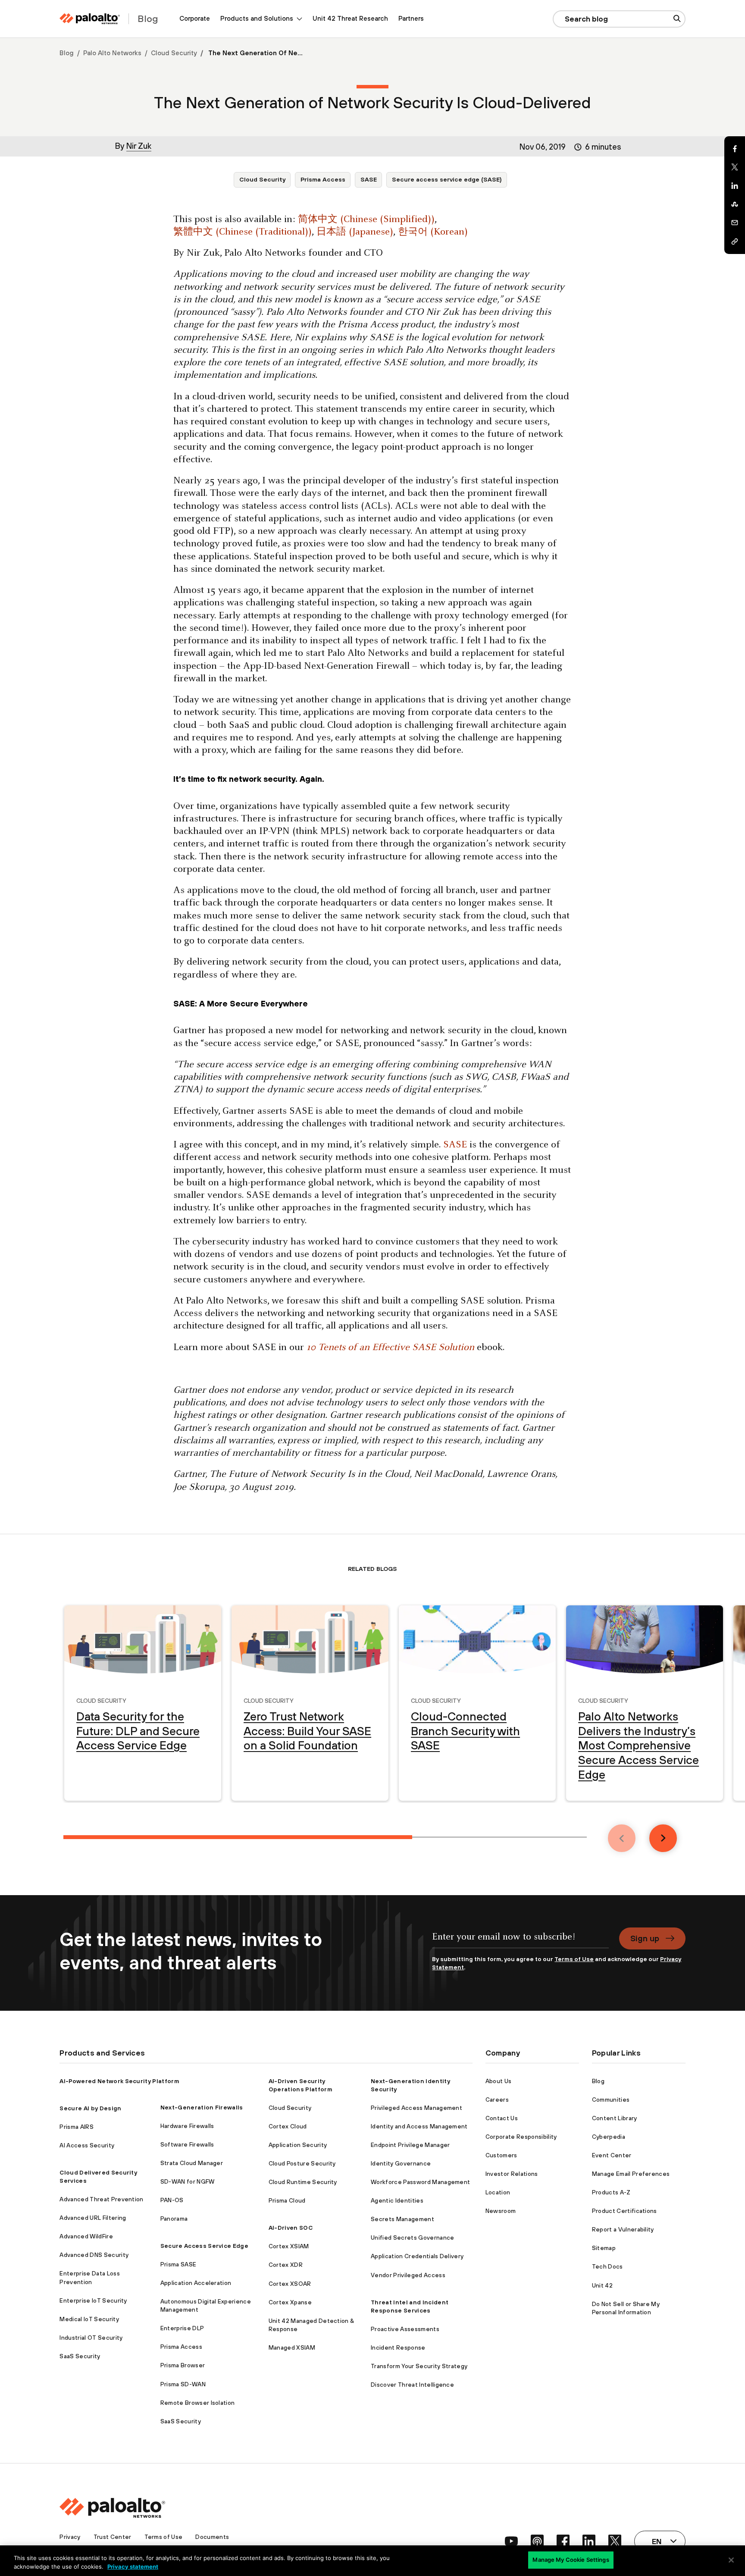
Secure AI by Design (90, 2108)
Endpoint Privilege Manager (410, 2145)
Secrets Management (402, 2219)
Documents (212, 2537)
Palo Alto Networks (112, 53)
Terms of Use (574, 1959)
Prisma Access (323, 179)
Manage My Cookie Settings (571, 2560)
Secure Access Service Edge (204, 2246)
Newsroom (501, 2211)
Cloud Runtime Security (303, 2182)
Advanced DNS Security (94, 2255)
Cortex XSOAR (290, 2284)
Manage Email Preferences (631, 2174)
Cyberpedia (609, 2137)
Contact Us (502, 2118)
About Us (499, 2081)
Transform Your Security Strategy (419, 2366)
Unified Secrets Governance (412, 2238)
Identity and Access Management (419, 2126)
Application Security (298, 2145)
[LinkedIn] (735, 186)
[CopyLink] (735, 241)
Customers (501, 2155)
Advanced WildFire (86, 2236)
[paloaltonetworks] (90, 19)
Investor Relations (512, 2174)
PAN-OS (172, 2200)
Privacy (70, 2537)
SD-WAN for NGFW (188, 2181)
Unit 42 (602, 2285)
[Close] (731, 2560)
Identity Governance (401, 2163)
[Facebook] (735, 149)
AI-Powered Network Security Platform (119, 2081)
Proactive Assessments (405, 2329)
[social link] (511, 2541)
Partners (411, 18)
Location (498, 2192)
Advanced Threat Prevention (101, 2199)
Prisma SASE (178, 2264)
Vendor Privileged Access (408, 2275)
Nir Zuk (139, 146)
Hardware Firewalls (187, 2126)
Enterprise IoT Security (93, 2300)
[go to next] (663, 1838)
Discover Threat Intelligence (412, 2385)
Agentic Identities (397, 2200)
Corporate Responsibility (521, 2137)
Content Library (615, 2118)
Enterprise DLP (182, 2328)
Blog (67, 53)
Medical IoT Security (89, 2319)
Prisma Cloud (287, 2200)
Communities (611, 2100)
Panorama (174, 2219)
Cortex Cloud (288, 2126)
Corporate (195, 18)
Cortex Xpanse (290, 2302)
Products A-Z (611, 2192)
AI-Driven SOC (291, 2228)
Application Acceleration (196, 2283)
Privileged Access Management (416, 2108)
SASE (369, 179)
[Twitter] (735, 167)
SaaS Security (80, 2356)
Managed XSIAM (292, 2347)
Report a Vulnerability (623, 2229)
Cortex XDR (286, 2265)
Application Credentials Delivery (417, 2256)
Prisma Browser (183, 2365)
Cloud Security (174, 53)
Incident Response (398, 2347)
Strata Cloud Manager (192, 2163)
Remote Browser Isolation (198, 2403)
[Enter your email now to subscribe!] (520, 1941)
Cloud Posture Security (302, 2163)
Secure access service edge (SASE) (447, 179)
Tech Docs (607, 2266)
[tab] (238, 1837)
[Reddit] (735, 204)
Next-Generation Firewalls (202, 2107)
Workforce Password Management (420, 2182)
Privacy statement (133, 2567)
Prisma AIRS (77, 2127)
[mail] (735, 223)
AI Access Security (87, 2145)
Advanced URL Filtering (93, 2218)
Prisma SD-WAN (183, 2384)
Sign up (645, 1938)
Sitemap (604, 2248)
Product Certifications (624, 2211)
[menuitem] (195, 19)
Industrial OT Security (91, 2338)
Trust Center (113, 2537)
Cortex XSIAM (289, 2246)
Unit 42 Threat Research (350, 18)
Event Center (612, 2155)
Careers (497, 2100)
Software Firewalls (187, 2144)
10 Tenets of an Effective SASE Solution (390, 1348)
